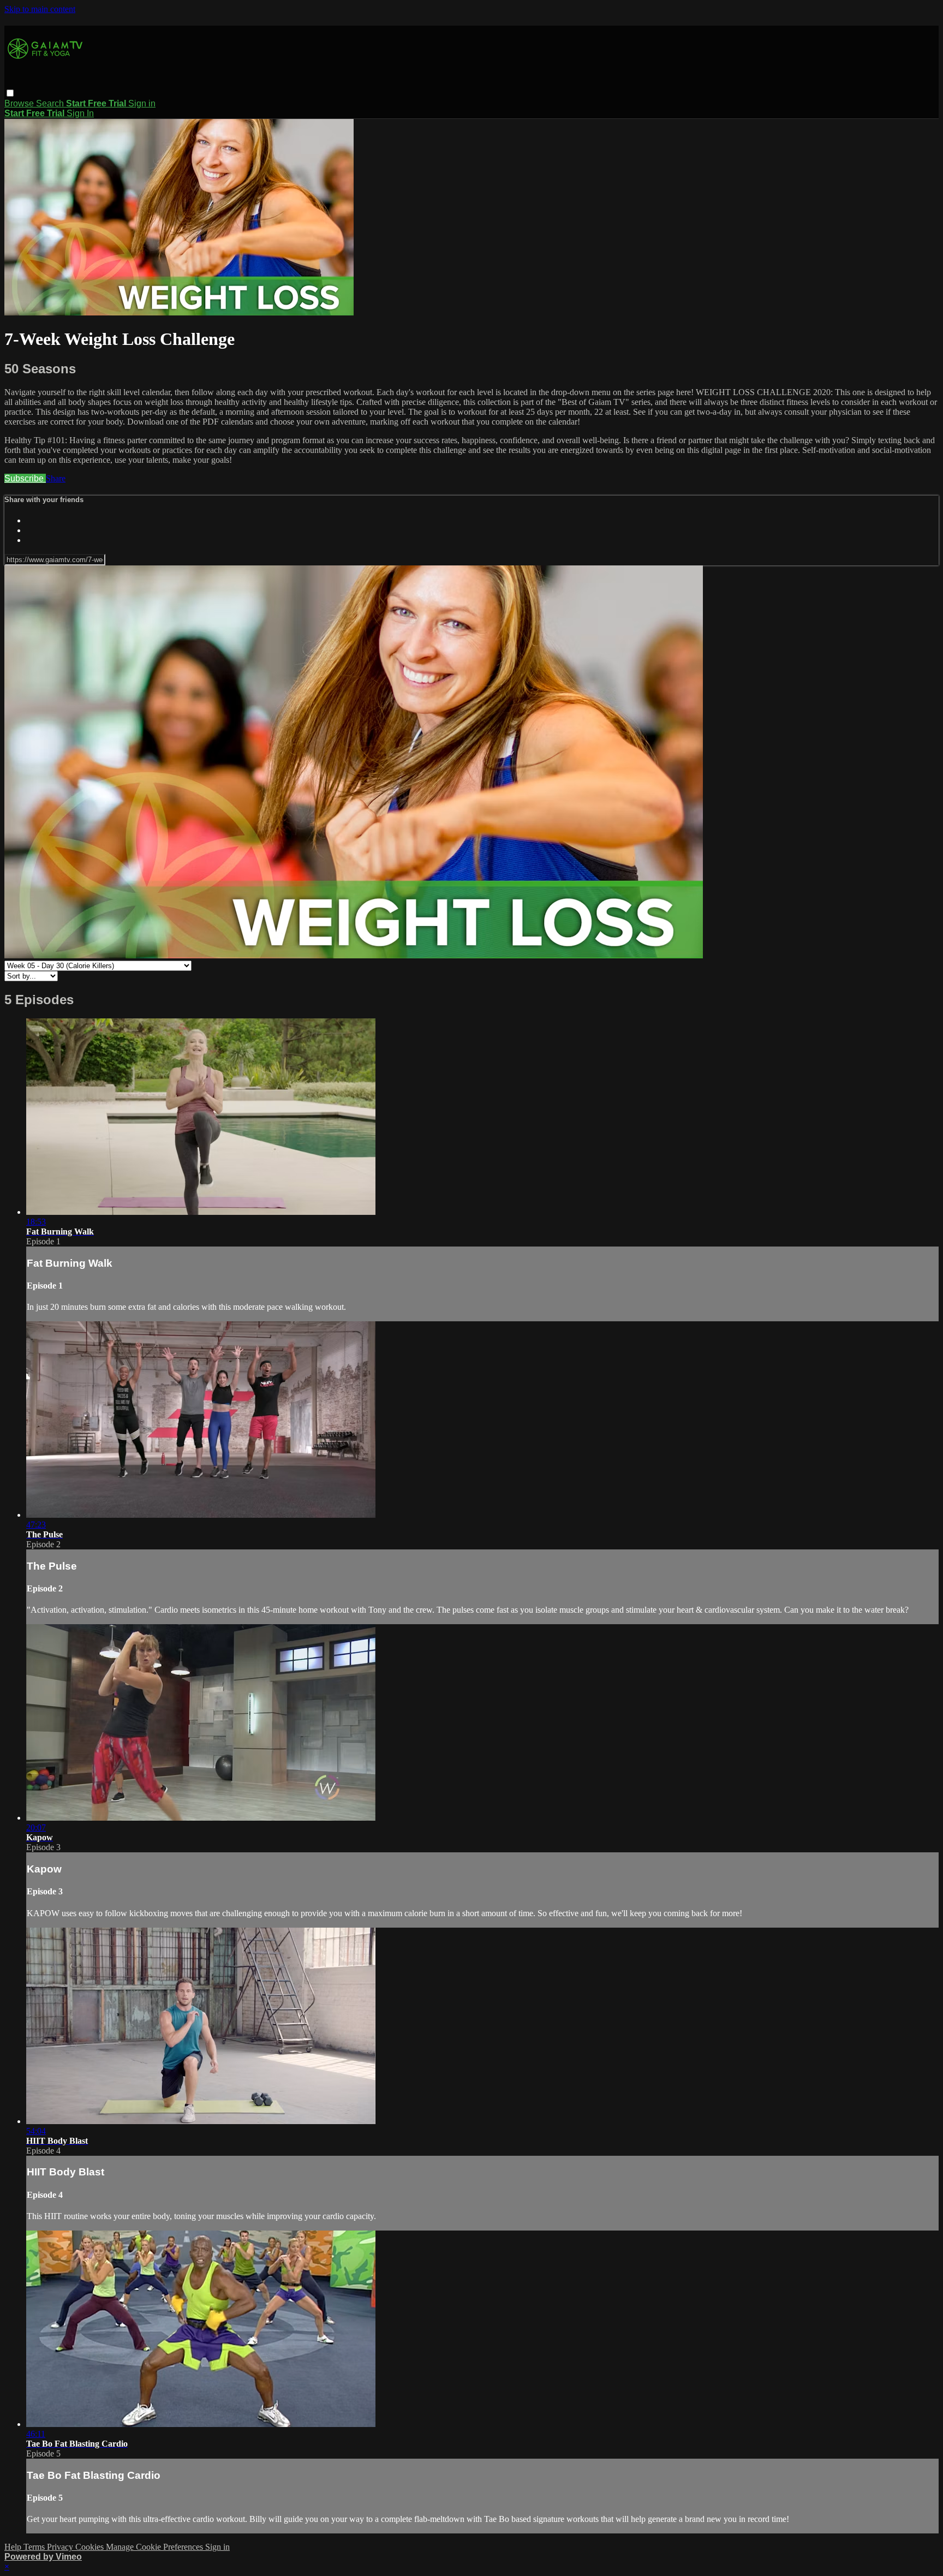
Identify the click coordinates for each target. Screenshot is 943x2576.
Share (56, 478)
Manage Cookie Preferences (156, 2547)
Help (14, 2547)
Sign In (80, 113)
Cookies (91, 2547)
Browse (20, 103)
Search (51, 103)
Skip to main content (40, 9)
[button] (10, 93)
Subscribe (25, 478)
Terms (35, 2547)
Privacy (61, 2547)
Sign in (142, 103)
